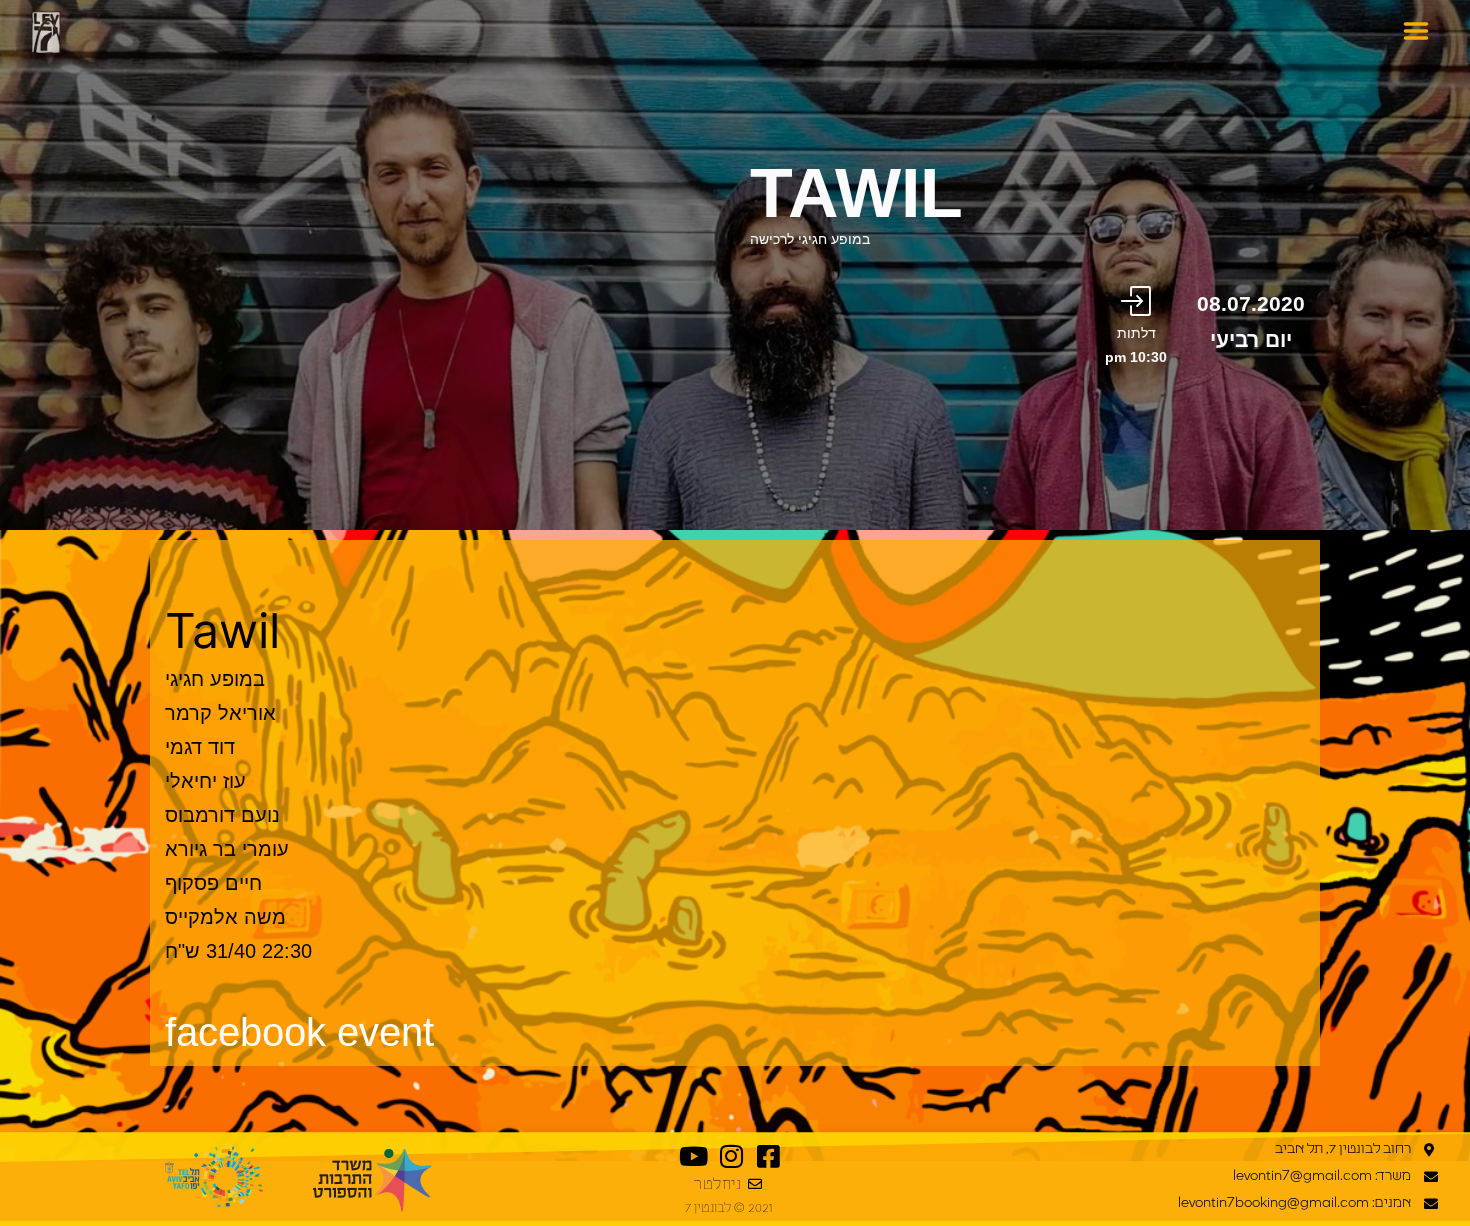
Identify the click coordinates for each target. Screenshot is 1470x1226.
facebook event (299, 1032)
